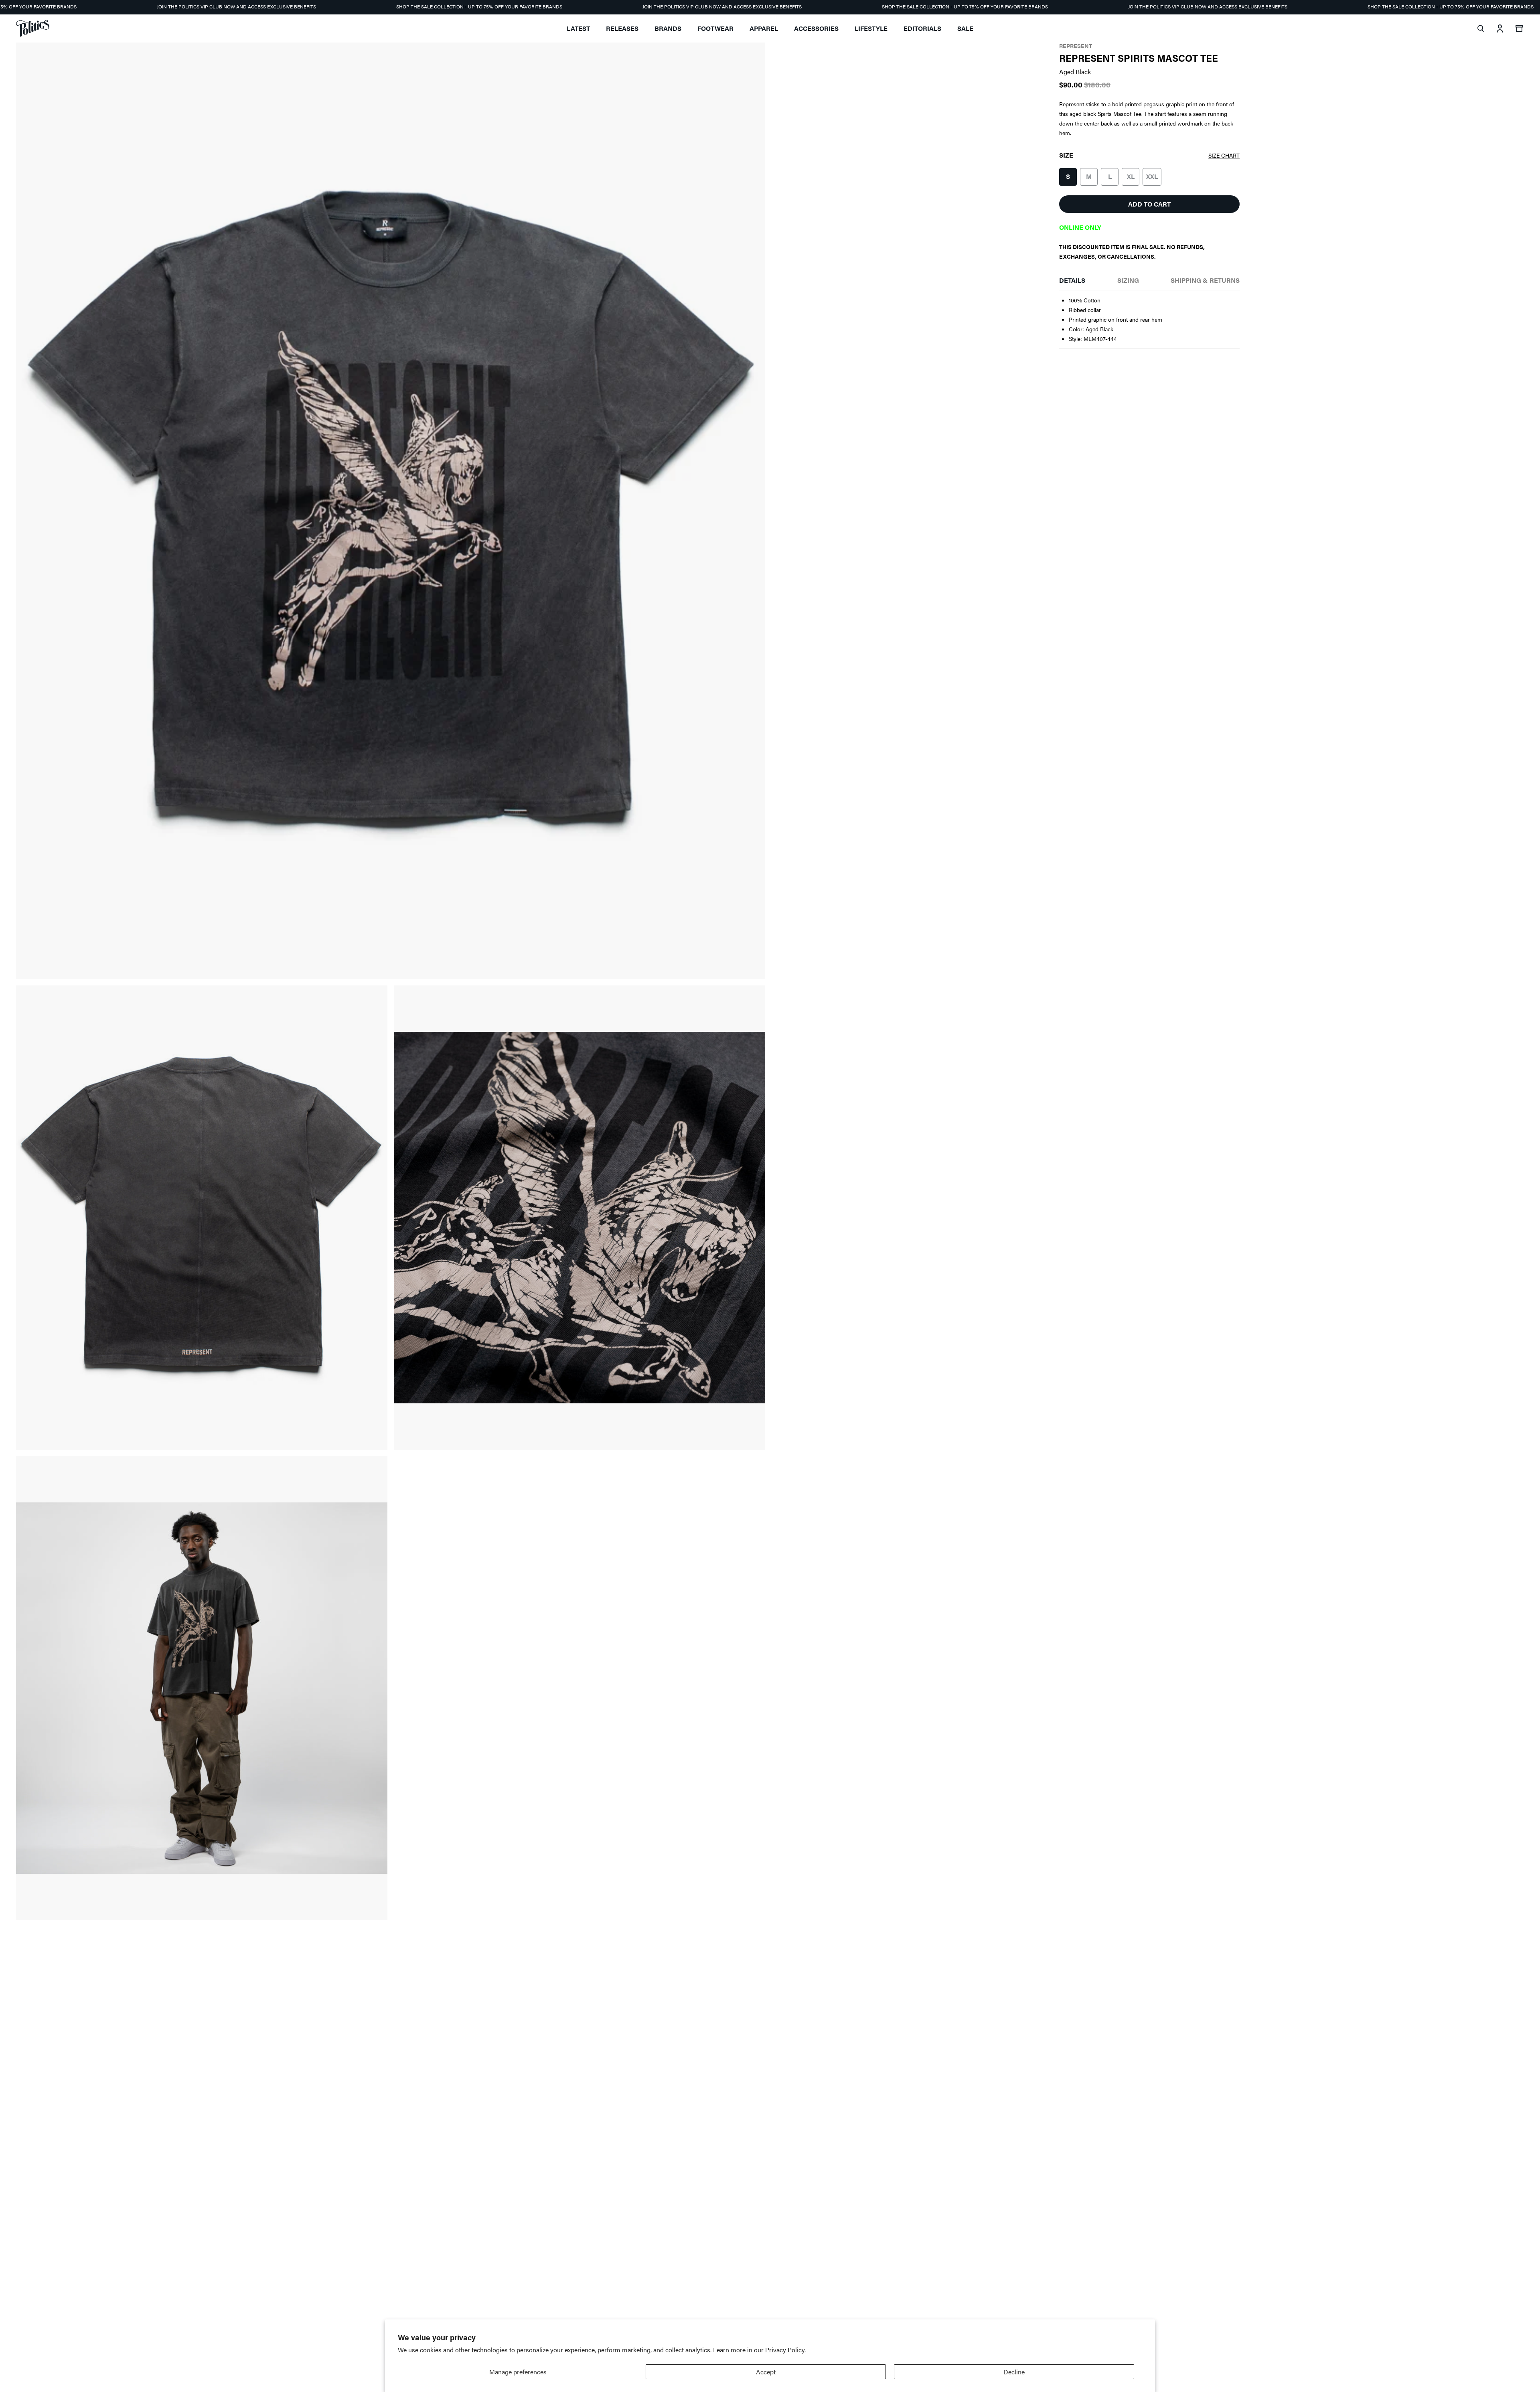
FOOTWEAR (715, 28)
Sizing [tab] (1128, 280)
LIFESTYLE (871, 28)
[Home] (33, 28)
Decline (1014, 2372)
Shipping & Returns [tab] (1205, 280)
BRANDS (668, 28)
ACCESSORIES (816, 28)
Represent (1076, 46)
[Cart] (1519, 28)
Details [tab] (1072, 280)
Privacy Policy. (785, 2350)
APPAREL (764, 28)
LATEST (578, 28)
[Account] (1500, 28)
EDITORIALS (922, 28)
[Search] (1481, 28)
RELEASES (622, 28)
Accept (766, 2372)
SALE (965, 28)
